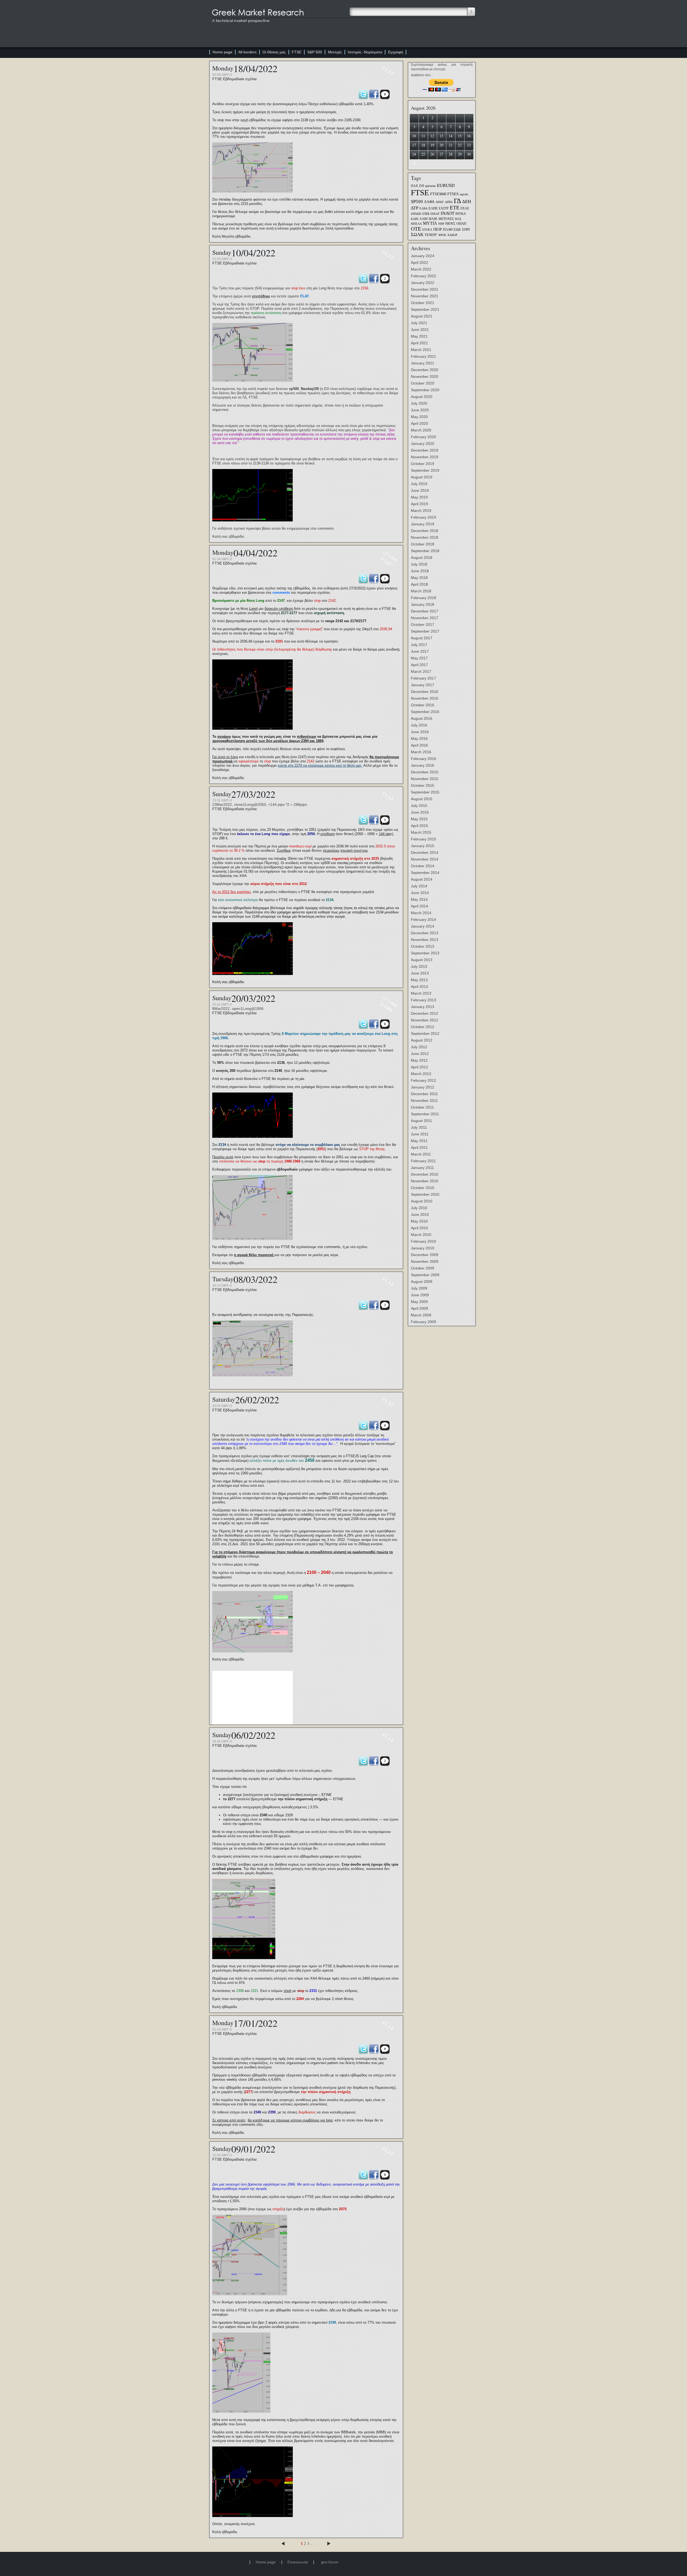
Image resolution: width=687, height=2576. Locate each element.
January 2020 (423, 444)
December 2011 (424, 1094)
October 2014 (423, 866)
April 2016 (419, 745)
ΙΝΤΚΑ (461, 214)
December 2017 (425, 611)
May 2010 (419, 1221)
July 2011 (419, 1127)
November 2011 (424, 1101)
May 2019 (419, 497)
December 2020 (425, 370)
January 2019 (423, 524)
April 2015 (419, 826)
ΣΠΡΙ (466, 229)
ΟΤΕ (416, 229)
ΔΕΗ (467, 202)
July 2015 (419, 806)
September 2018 (425, 551)
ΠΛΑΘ (448, 230)
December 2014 (425, 852)
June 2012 (420, 1054)
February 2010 (423, 1241)
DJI (422, 186)
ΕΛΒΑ (423, 208)
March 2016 (421, 752)
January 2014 (423, 926)
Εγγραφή (396, 52)
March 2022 (421, 269)
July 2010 (419, 1208)
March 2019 (421, 511)
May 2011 (419, 1141)
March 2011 (421, 1154)
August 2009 (422, 1282)
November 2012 (425, 1020)
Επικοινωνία (298, 2562)
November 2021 (425, 296)
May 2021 (419, 336)
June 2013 (420, 973)
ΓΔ (457, 201)
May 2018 (419, 578)
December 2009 (425, 1255)
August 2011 (421, 1121)
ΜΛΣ (458, 219)
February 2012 (423, 1080)
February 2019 (423, 517)
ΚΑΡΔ (415, 219)
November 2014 (425, 859)
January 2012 (423, 1087)
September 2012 (425, 1034)
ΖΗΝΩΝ (416, 214)
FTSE (297, 52)
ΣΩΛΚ (417, 235)
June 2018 (420, 571)
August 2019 (422, 477)
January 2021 (423, 363)
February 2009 (423, 1322)
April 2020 (419, 423)
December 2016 (425, 692)
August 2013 (422, 960)
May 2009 (419, 1302)
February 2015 (423, 839)
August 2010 (422, 1201)
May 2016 (419, 739)
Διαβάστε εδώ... (422, 75)
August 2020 (422, 397)
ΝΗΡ (441, 224)
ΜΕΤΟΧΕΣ (446, 219)
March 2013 (421, 993)
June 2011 (420, 1134)
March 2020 (421, 430)
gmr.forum (330, 2562)
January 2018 (423, 604)
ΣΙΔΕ (457, 229)
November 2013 (425, 940)
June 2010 (420, 1215)
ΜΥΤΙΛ (430, 223)
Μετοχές (335, 52)
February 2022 (423, 276)
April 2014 (419, 906)
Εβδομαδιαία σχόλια (240, 79)
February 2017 (423, 678)
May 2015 (419, 819)
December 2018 (425, 531)
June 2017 (420, 651)
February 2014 (423, 920)
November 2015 (425, 779)
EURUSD (446, 185)
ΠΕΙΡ (438, 229)
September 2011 (425, 1114)
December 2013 (425, 933)
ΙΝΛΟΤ (447, 213)
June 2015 (420, 812)
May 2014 (419, 899)
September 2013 (425, 953)
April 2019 (419, 504)
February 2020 (423, 437)
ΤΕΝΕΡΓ (431, 235)
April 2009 (419, 1308)
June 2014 (420, 893)
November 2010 (425, 1181)
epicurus (430, 186)
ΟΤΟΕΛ (427, 230)
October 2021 (423, 303)
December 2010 (425, 1174)
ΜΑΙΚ (433, 219)
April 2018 (419, 584)
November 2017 (425, 618)
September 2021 (425, 309)
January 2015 (423, 846)
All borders (247, 52)
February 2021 (423, 356)
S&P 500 (315, 52)
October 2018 (423, 544)
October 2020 (423, 383)
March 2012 (421, 1074)
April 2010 (419, 1228)
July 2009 (419, 1288)
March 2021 (421, 350)
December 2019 (425, 450)
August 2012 (422, 1040)
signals (464, 194)
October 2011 (422, 1107)
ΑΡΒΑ (449, 202)
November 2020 (425, 377)
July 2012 (419, 1047)
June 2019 (420, 490)
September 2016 (425, 712)
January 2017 (423, 685)
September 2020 (425, 390)
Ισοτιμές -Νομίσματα (365, 52)
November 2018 (425, 537)
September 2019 (425, 470)
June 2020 (420, 410)
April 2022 (419, 263)
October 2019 (423, 464)
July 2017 (419, 645)
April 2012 (419, 1067)
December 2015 (425, 772)
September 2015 (425, 792)
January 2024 (423, 256)
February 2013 (423, 1000)
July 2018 (419, 564)
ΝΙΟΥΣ (450, 224)
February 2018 (423, 598)
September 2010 (425, 1194)
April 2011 (419, 1147)
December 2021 (425, 289)
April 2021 (419, 343)
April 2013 (419, 987)
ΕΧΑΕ (465, 208)
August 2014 (422, 879)
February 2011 (423, 1161)
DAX (414, 186)
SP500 (417, 201)
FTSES (453, 194)
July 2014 (419, 886)
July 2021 (419, 323)
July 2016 (419, 725)
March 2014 (421, 913)
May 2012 (419, 1060)
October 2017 (423, 625)
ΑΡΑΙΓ (440, 202)
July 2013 (419, 966)
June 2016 (420, 732)
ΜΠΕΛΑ (416, 224)
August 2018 (422, 558)
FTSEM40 (438, 194)
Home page (222, 52)
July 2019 (419, 484)
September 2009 (425, 1275)
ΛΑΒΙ (423, 219)
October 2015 (423, 785)
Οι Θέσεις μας (274, 52)
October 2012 (423, 1027)
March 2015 (421, 832)
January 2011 (422, 1168)
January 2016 (423, 765)
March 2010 (421, 1235)
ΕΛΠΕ (433, 208)
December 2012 (425, 1013)
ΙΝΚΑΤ (435, 214)
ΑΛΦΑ (429, 202)
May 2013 (419, 980)
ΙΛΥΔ (426, 214)
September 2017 (425, 631)
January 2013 (423, 1007)
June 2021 (420, 330)
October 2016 (423, 705)
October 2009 (423, 1268)
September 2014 (425, 873)
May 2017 (419, 658)
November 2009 (425, 1261)
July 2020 (419, 403)
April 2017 (419, 665)
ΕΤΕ (455, 208)
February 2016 (423, 759)
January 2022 (423, 283)
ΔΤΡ (415, 208)
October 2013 (423, 946)
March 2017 (421, 671)
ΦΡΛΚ (442, 235)
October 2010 (423, 1188)
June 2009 (420, 1295)
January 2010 (423, 1248)
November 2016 (425, 698)
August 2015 (422, 799)
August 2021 (422, 316)
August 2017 (422, 638)
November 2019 (425, 457)
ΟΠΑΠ (461, 224)
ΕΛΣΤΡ (444, 208)
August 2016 (422, 718)
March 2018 (421, 591)
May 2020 (419, 417)
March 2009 (421, 1315)
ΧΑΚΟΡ (452, 235)
